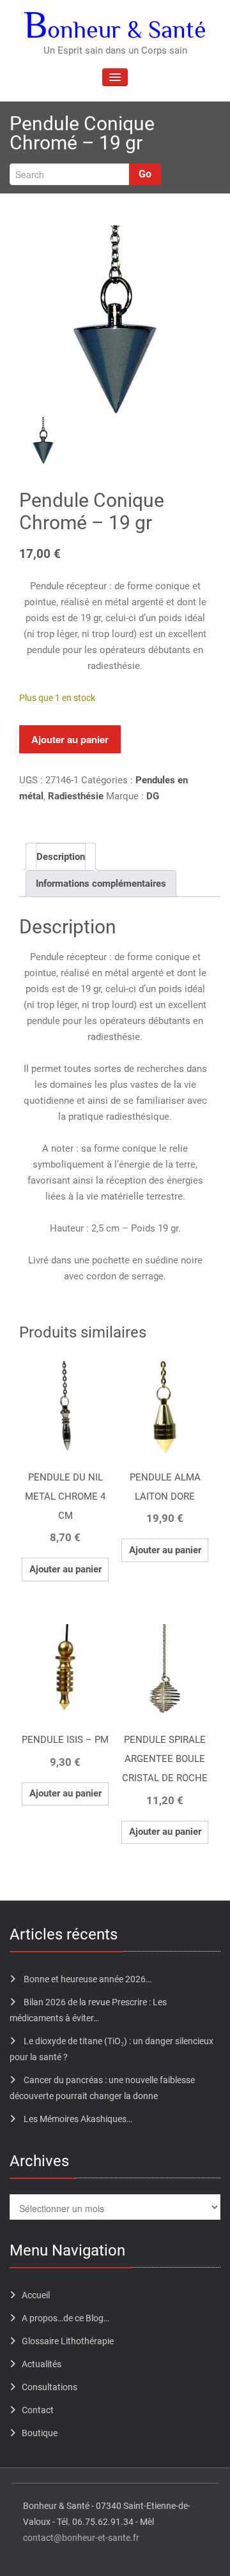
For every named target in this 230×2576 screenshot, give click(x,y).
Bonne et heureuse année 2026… (88, 1979)
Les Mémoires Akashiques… (78, 2119)
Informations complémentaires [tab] (101, 884)
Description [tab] (61, 857)
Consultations (50, 2387)
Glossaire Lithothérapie (68, 2341)
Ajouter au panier (70, 739)
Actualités (42, 2364)
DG (153, 796)
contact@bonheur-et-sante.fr (81, 2538)
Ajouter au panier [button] (65, 1569)
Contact (38, 2410)
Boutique (40, 2433)
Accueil (36, 2295)
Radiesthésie (76, 796)
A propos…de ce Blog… (65, 2318)
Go (145, 174)
